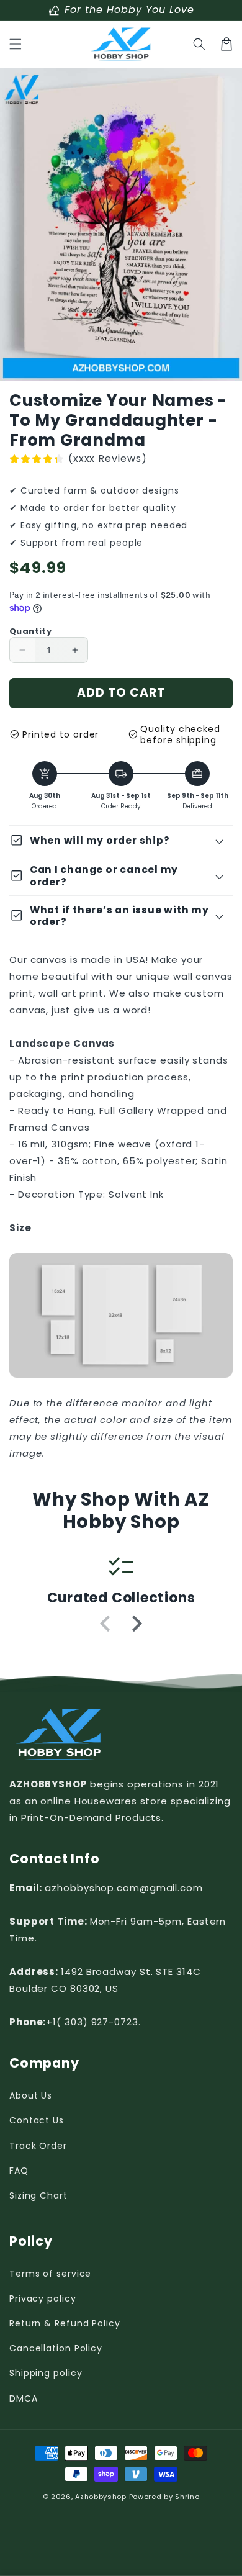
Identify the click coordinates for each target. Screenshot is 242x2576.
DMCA (24, 2398)
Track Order (38, 2146)
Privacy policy (43, 2298)
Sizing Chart (38, 2195)
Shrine (187, 2497)
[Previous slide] (106, 1624)
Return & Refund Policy (65, 2323)
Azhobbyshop (101, 2497)
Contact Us (37, 2120)
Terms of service (50, 2274)
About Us (31, 2095)
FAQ (19, 2171)
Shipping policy (46, 2373)
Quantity (30, 631)
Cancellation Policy (56, 2348)
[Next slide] (136, 1624)
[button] (16, 44)
